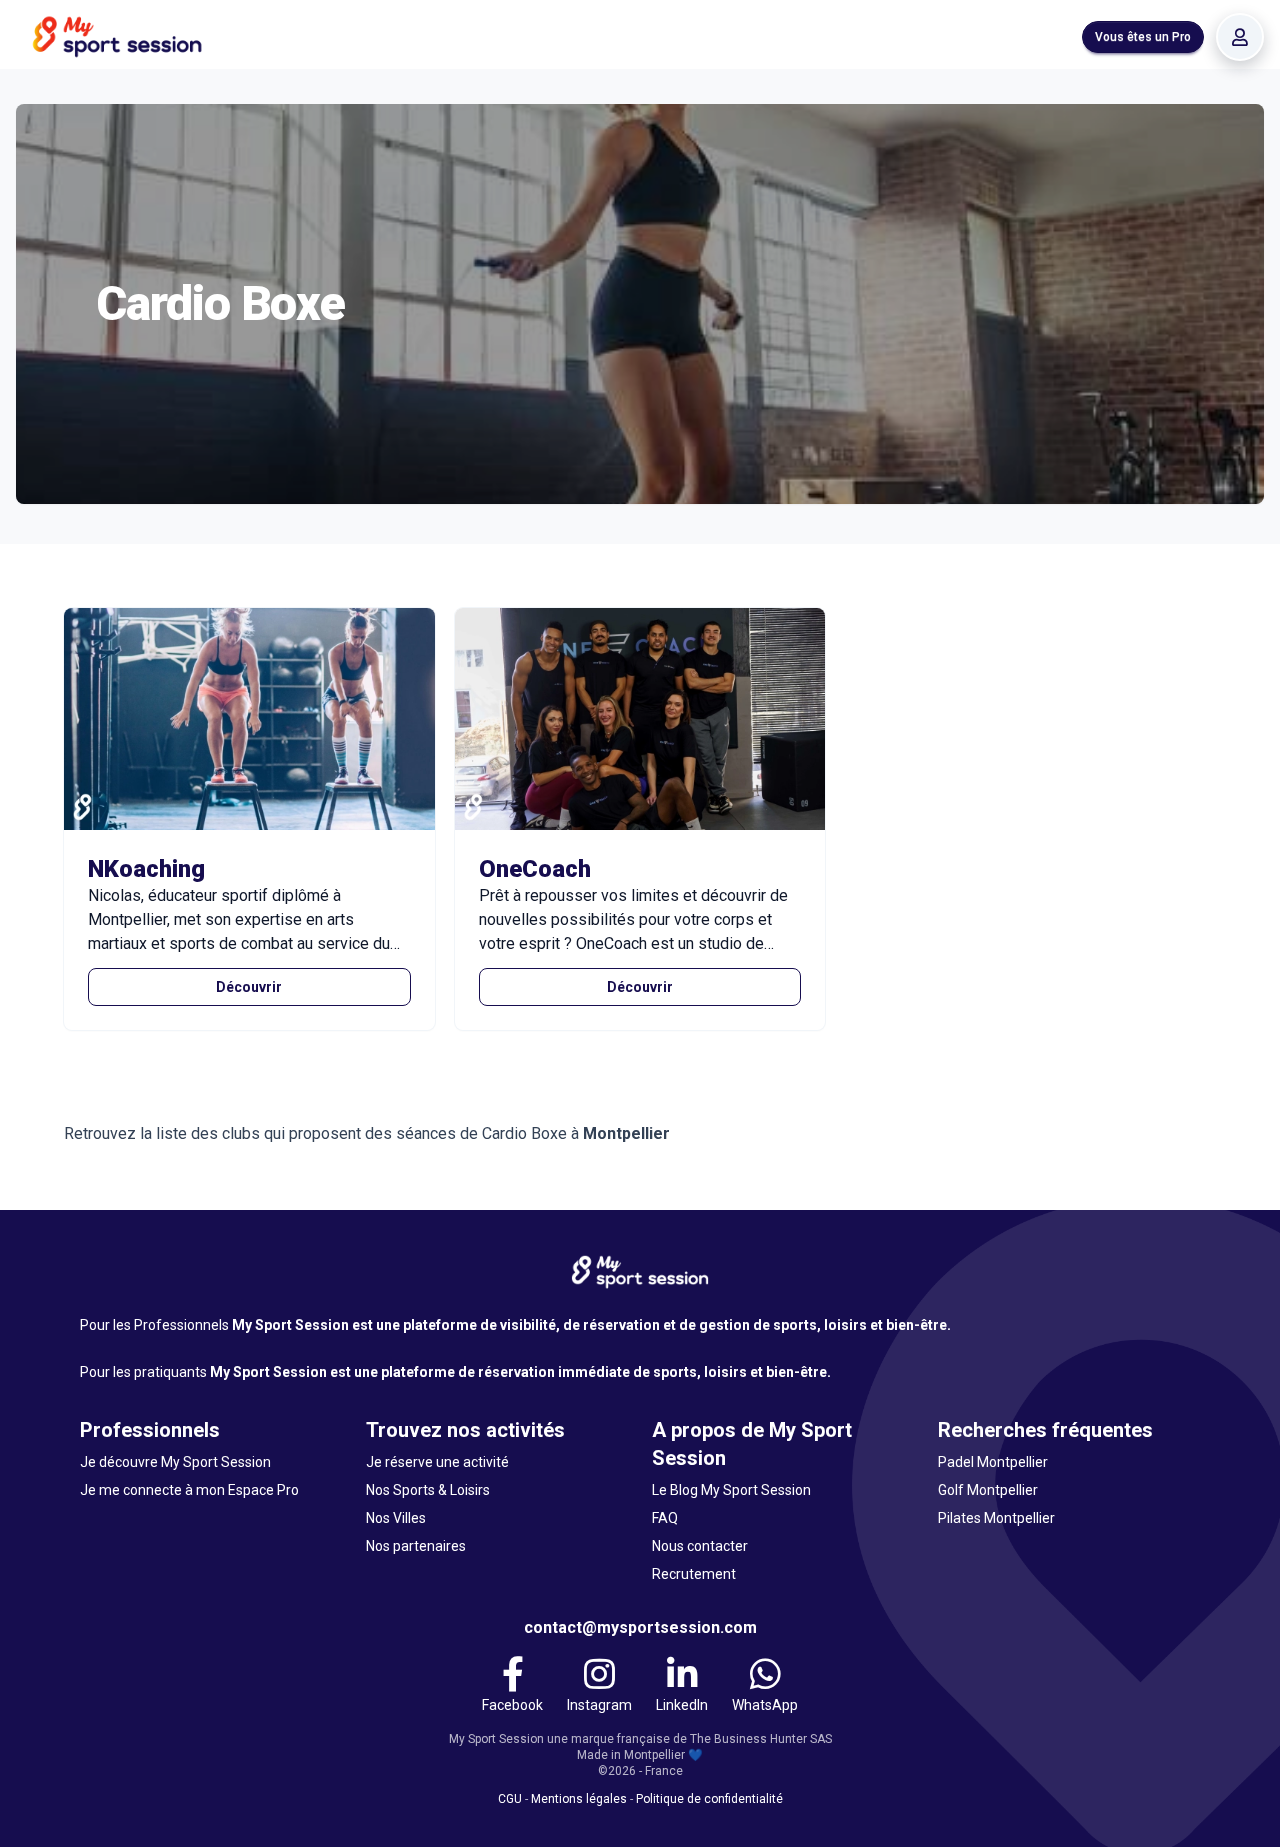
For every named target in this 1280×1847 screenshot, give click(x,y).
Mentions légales (579, 1799)
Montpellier (626, 1133)
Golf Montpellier (988, 1490)
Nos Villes (396, 1518)
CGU (510, 1799)
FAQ (665, 1518)
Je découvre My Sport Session (175, 1462)
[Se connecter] (1240, 37)
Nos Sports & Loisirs (428, 1490)
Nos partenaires (416, 1546)
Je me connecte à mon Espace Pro (189, 1490)
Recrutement (694, 1574)
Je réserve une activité (437, 1462)
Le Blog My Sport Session (731, 1490)
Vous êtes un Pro (1143, 37)
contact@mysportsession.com (640, 1627)
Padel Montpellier (993, 1462)
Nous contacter (700, 1546)
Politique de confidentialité (709, 1799)
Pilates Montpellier (996, 1518)
